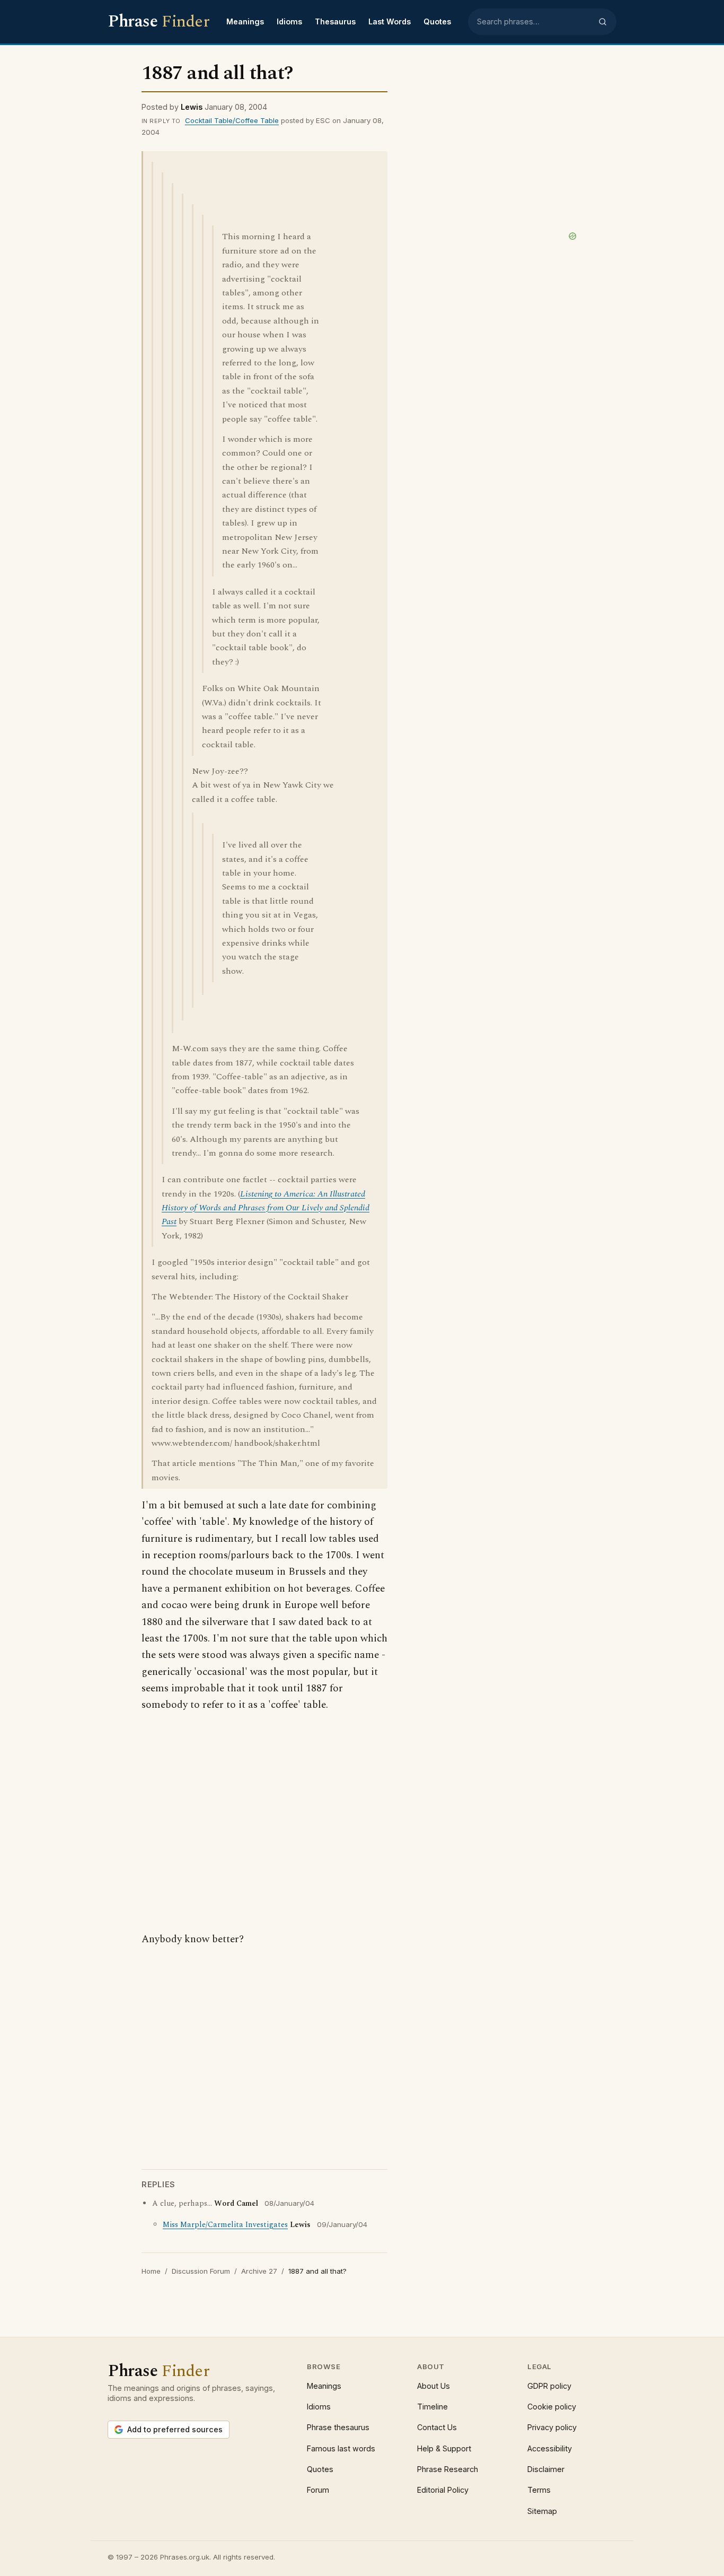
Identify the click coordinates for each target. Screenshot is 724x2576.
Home (151, 2271)
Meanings (245, 21)
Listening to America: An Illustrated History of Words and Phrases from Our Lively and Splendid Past (266, 1208)
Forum (318, 2490)
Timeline (432, 2407)
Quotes (437, 21)
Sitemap (542, 2511)
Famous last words (341, 2448)
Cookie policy (552, 2407)
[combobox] (534, 22)
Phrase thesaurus (338, 2427)
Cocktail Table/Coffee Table (232, 120)
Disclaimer (546, 2469)
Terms (539, 2490)
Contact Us (437, 2427)
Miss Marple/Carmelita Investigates (225, 2225)
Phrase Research (448, 2469)
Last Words (390, 21)
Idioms (289, 21)
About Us (434, 2386)
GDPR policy (549, 2386)
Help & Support (444, 2448)
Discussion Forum (201, 2271)
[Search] (603, 22)
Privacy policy (552, 2427)
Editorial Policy (443, 2490)
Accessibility (550, 2448)
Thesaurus (335, 21)
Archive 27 (259, 2271)
